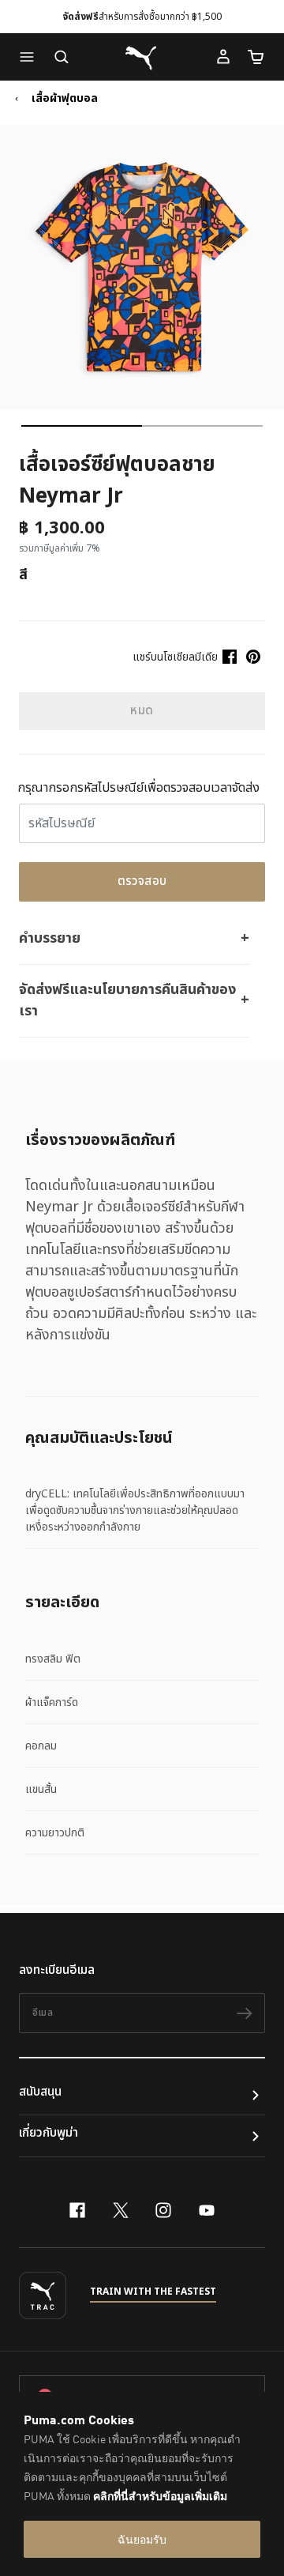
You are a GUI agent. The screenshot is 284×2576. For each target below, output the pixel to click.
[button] (31, 57)
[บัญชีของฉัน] (223, 57)
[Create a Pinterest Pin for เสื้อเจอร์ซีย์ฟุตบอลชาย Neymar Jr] (253, 657)
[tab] (82, 426)
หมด (142, 711)
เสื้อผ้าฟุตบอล (65, 99)
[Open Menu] (31, 57)
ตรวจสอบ (142, 881)
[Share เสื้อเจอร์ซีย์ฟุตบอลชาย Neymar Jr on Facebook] (230, 657)
